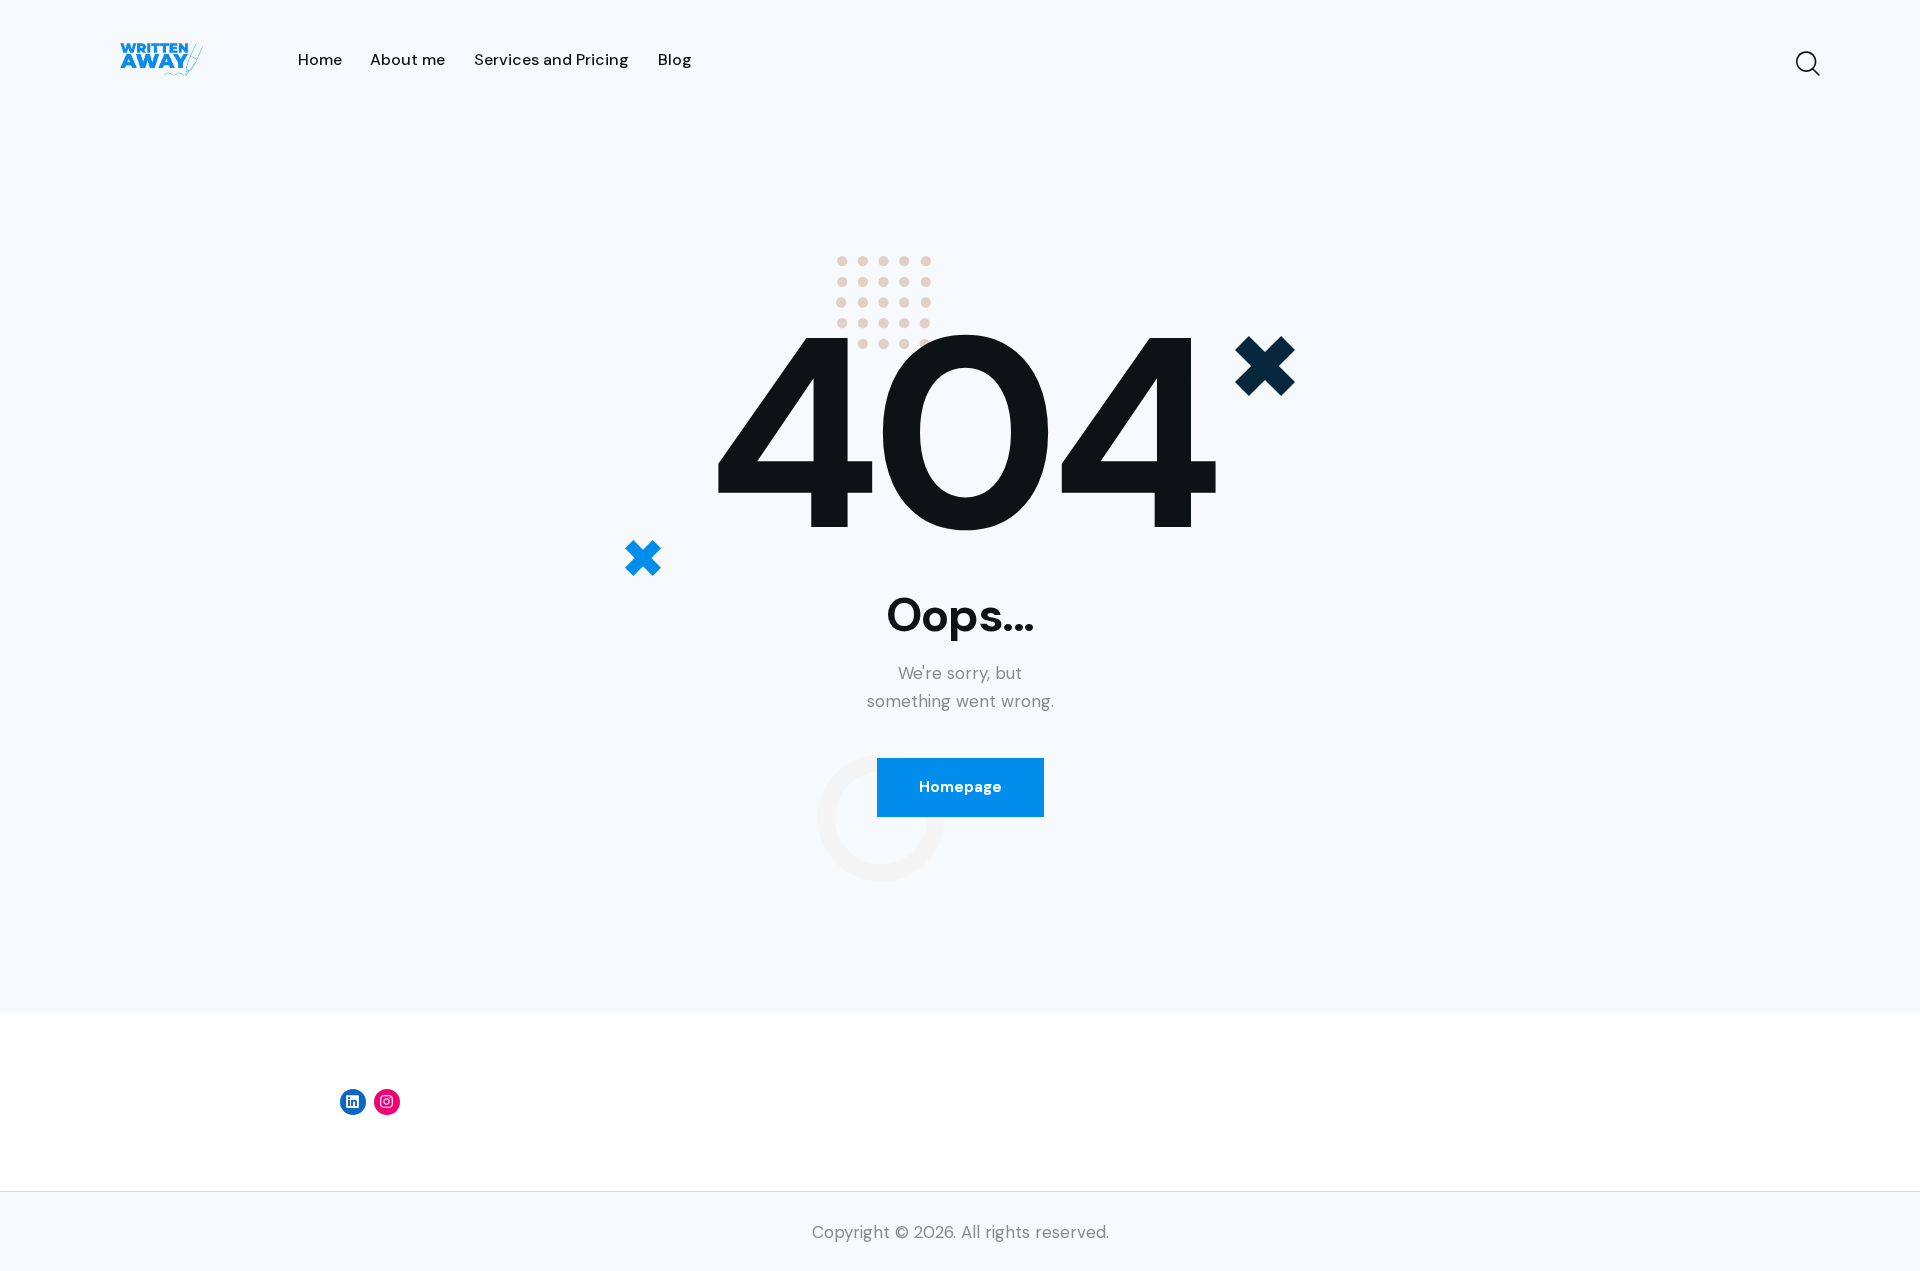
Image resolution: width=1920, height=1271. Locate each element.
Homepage (960, 787)
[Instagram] (387, 1102)
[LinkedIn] (353, 1102)
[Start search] (1806, 64)
